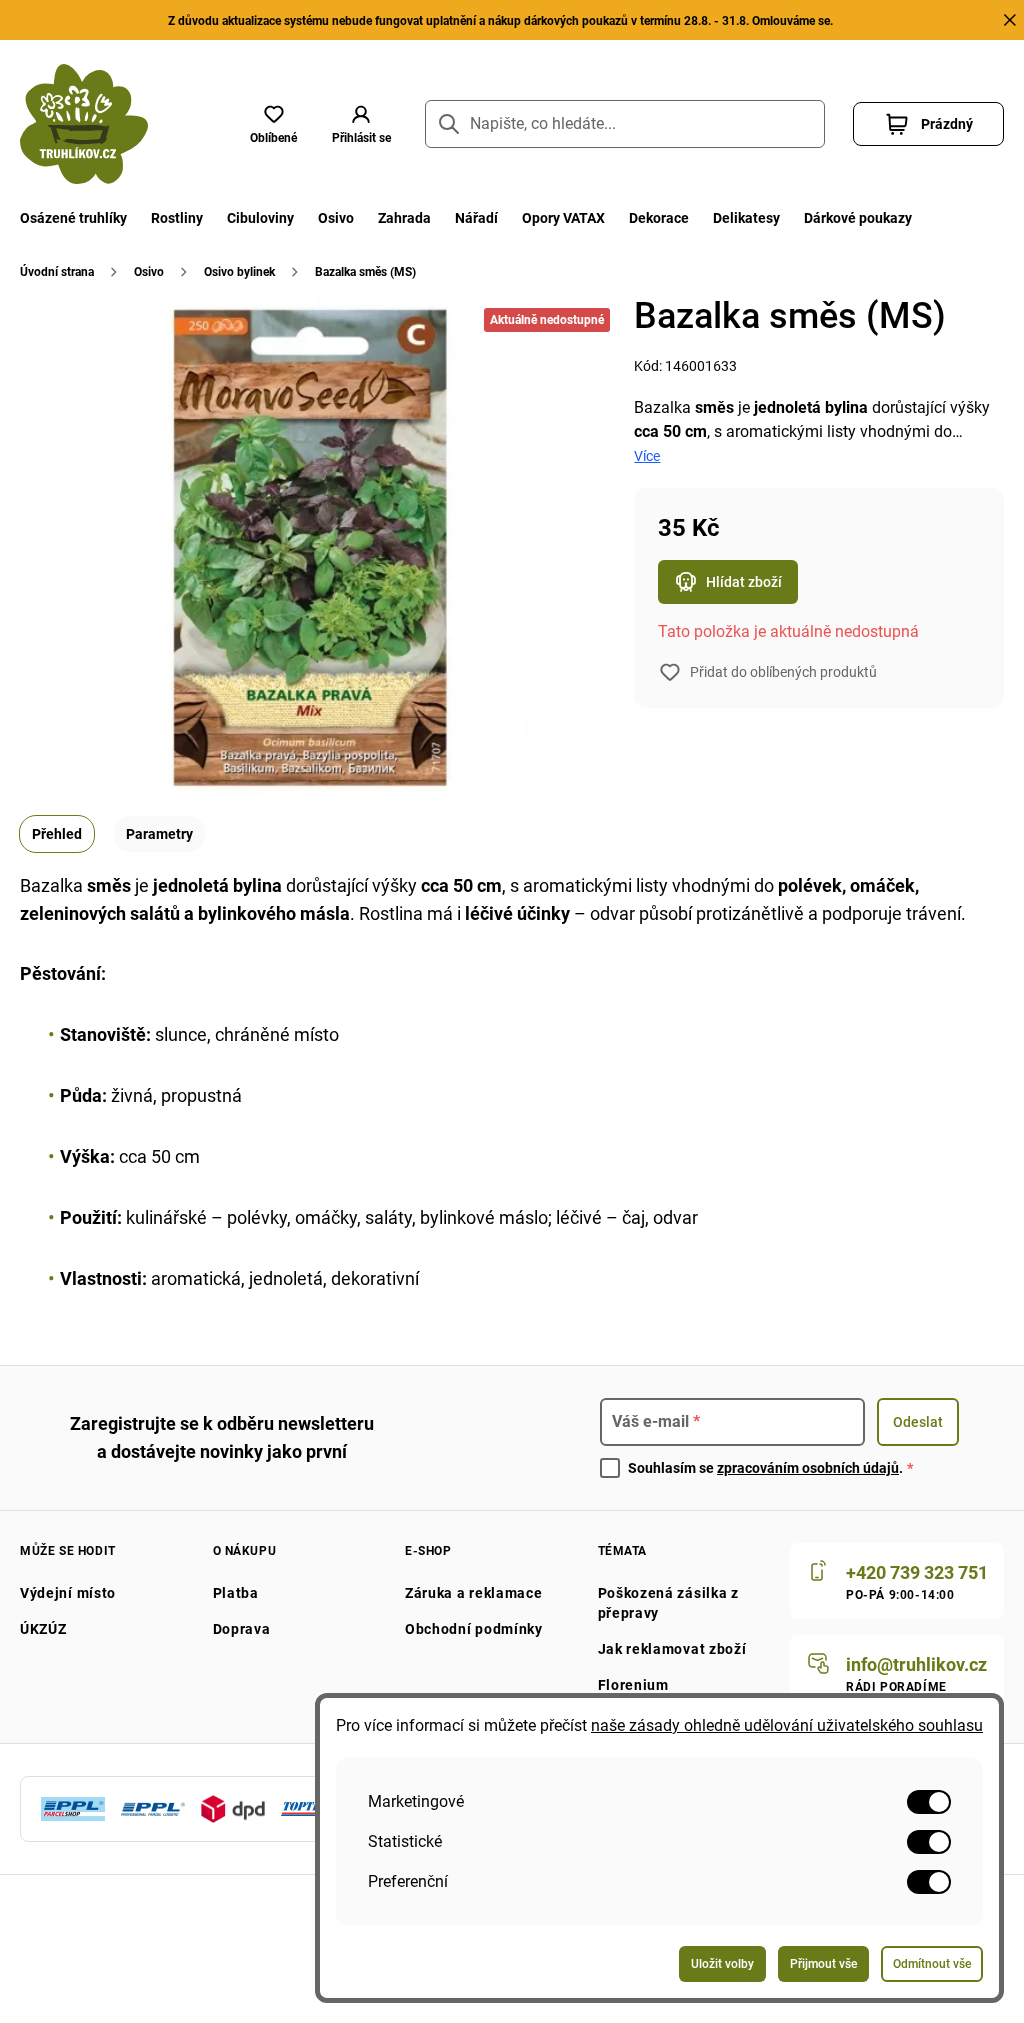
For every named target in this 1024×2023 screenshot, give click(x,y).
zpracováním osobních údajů (808, 1468)
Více (647, 456)
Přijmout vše (823, 1964)
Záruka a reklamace (474, 1593)
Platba (236, 1593)
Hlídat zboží (744, 582)
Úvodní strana (57, 272)
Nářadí (476, 218)
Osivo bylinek (239, 272)
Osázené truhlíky (73, 218)
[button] (361, 124)
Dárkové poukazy (858, 218)
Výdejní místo (68, 1593)
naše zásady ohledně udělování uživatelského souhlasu (787, 1725)
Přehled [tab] (57, 834)
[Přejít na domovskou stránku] (84, 124)
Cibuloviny (260, 218)
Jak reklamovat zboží (672, 1649)
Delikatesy (746, 218)
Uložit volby (722, 1964)
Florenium (633, 1685)
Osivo (336, 218)
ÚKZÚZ (43, 1629)
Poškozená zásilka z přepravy (668, 1603)
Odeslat (918, 1422)
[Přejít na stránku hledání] (449, 124)
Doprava (242, 1629)
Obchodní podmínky (474, 1629)
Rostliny (177, 218)
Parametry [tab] (159, 834)
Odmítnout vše (932, 1964)
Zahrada (404, 218)
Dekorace (659, 218)
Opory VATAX (563, 218)
